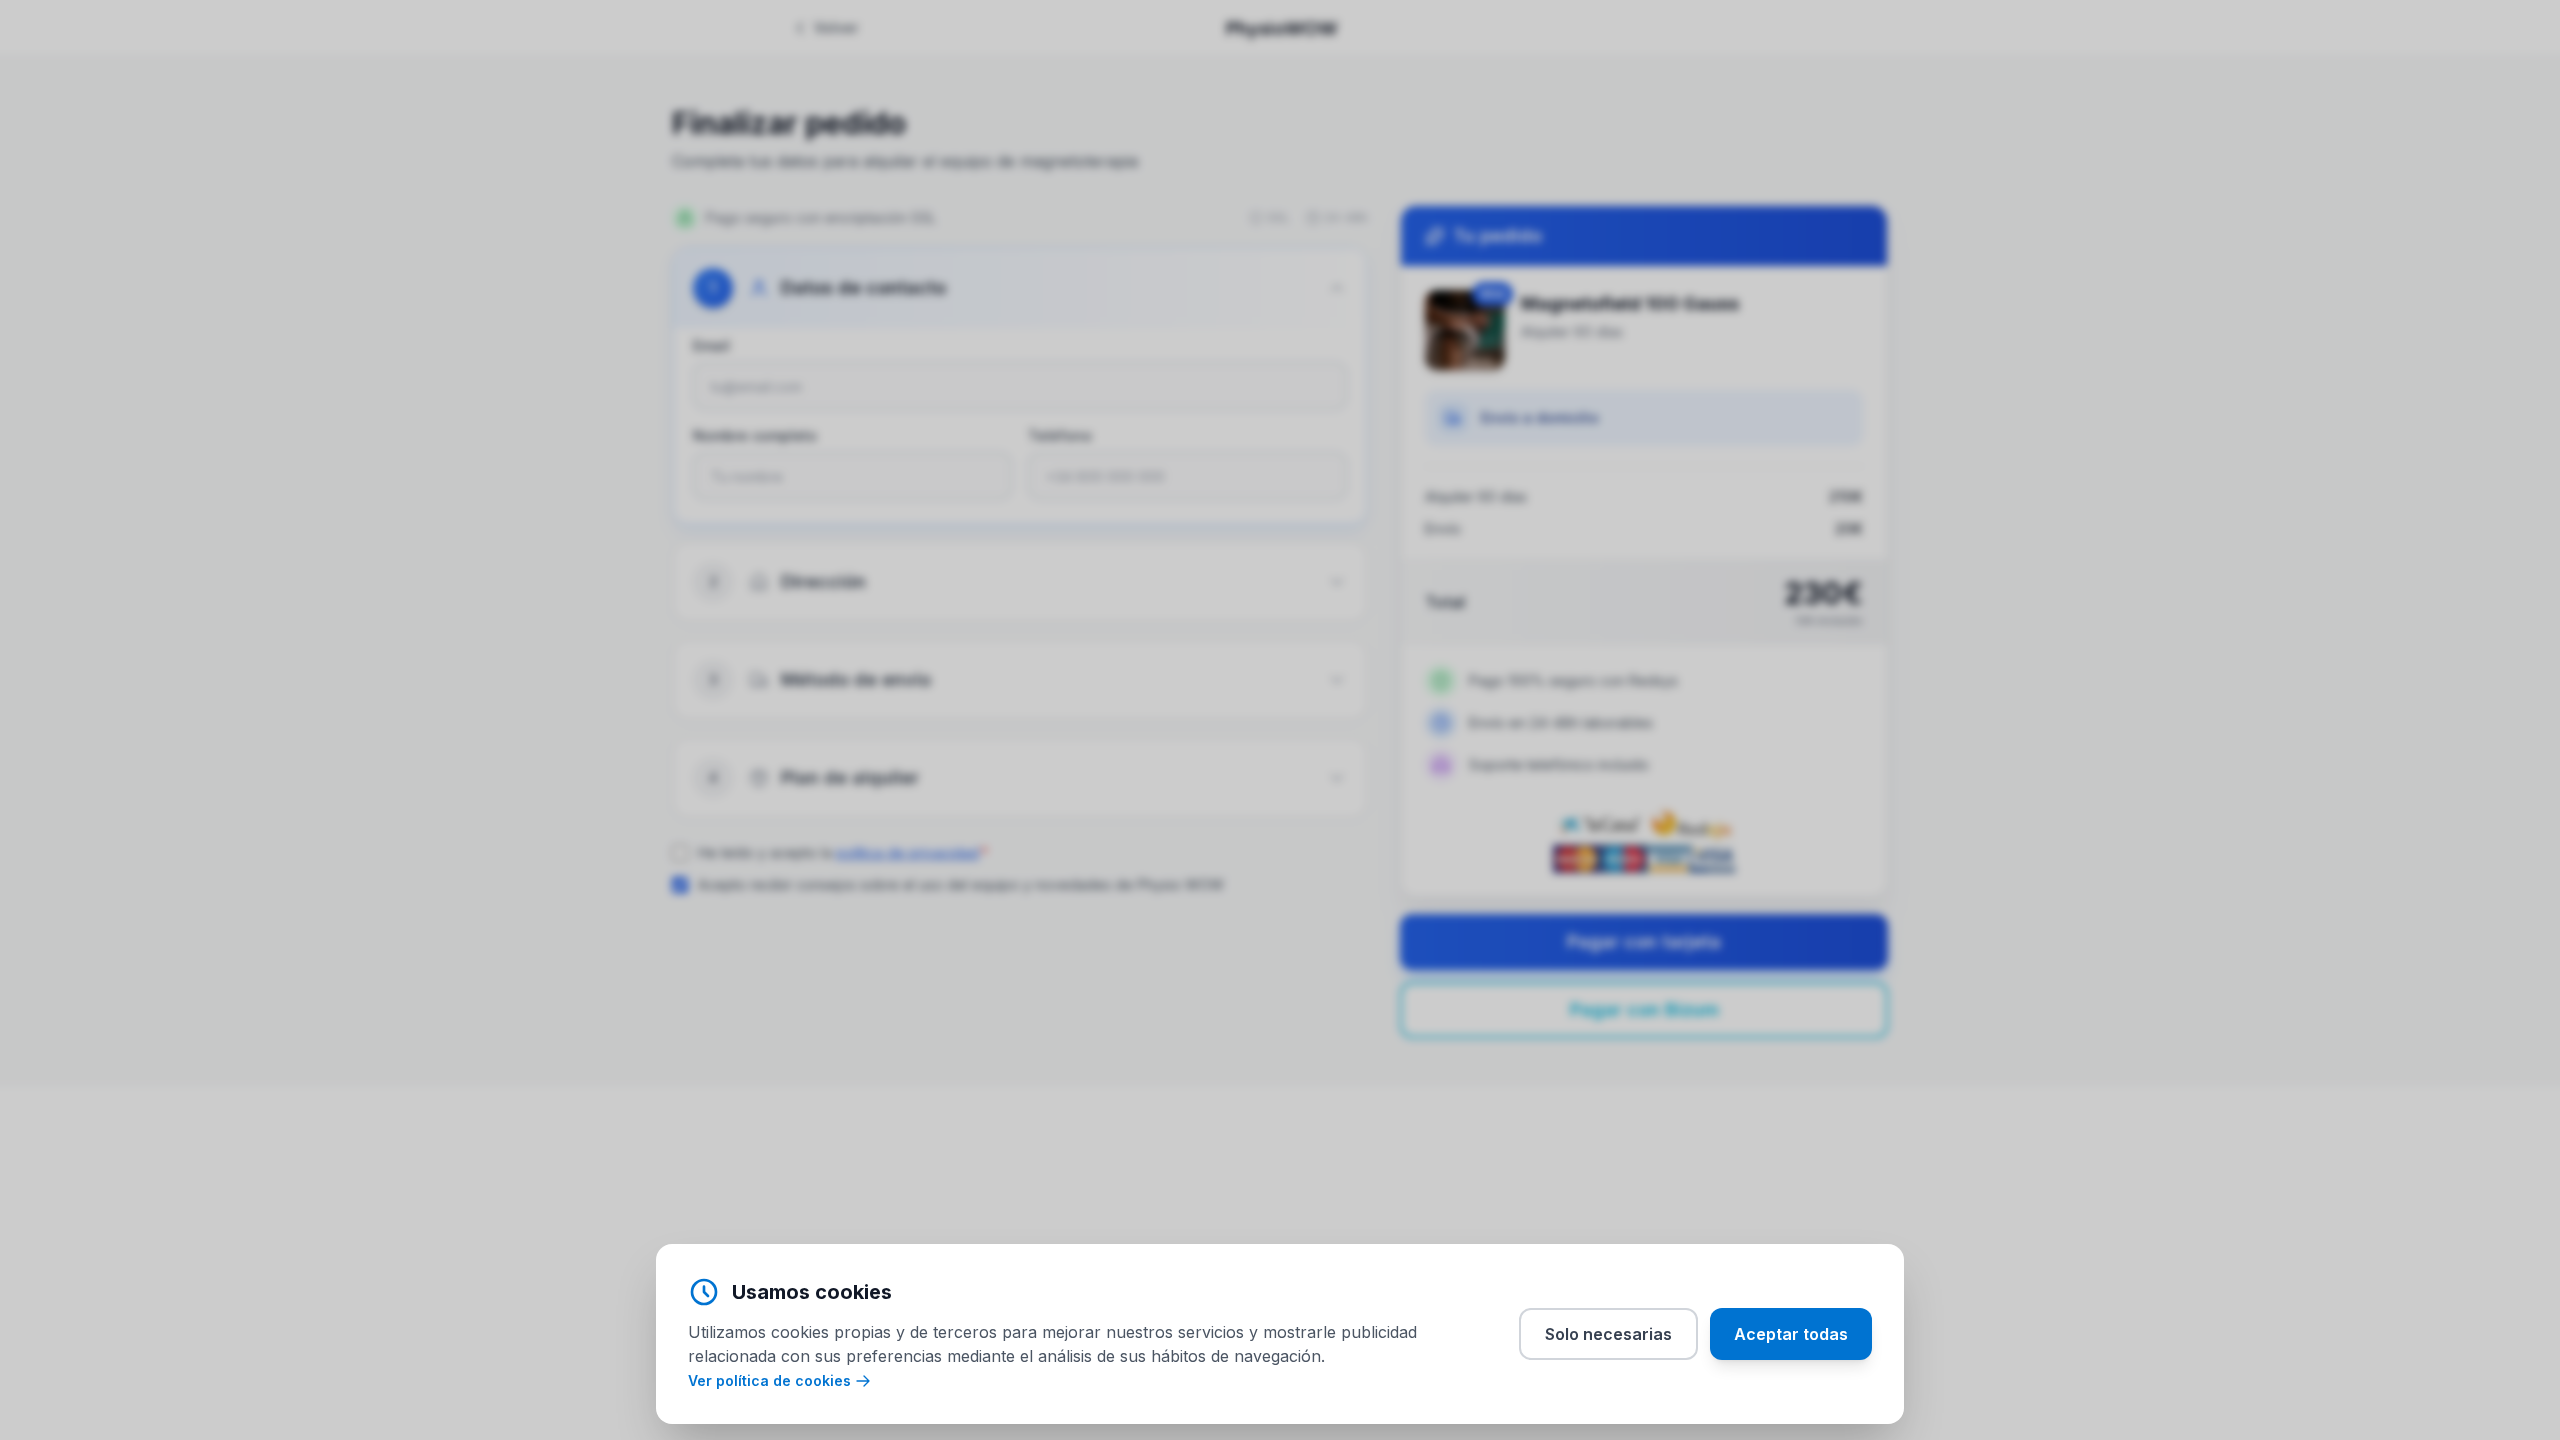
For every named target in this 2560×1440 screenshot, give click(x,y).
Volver (836, 27)
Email (711, 345)
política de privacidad (907, 852)
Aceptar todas (1791, 1334)
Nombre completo (755, 435)
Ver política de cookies (769, 1380)
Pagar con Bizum (1644, 1009)
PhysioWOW (1281, 27)
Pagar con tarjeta (1644, 941)
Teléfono (1060, 435)
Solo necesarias (1608, 1334)
